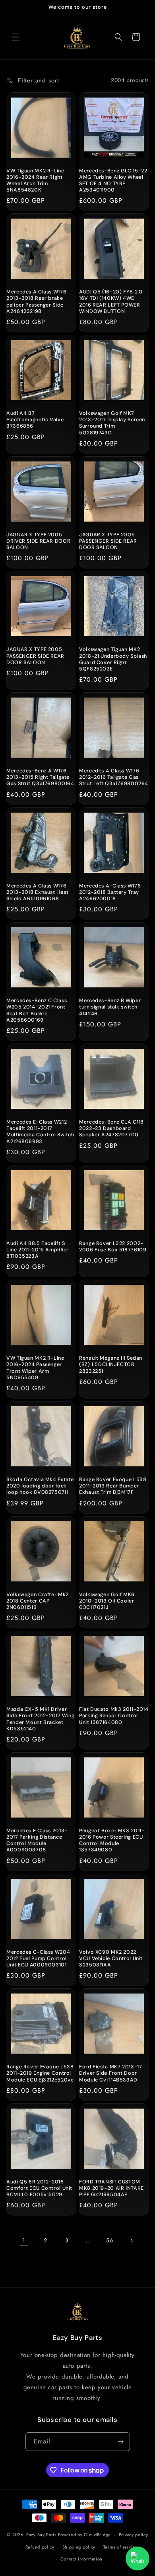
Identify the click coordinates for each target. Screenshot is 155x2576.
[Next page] (131, 2240)
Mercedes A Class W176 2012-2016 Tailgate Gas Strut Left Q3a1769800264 (114, 777)
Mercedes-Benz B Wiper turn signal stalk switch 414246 (110, 1007)
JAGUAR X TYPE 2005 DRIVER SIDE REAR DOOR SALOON (38, 541)
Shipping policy (79, 2547)
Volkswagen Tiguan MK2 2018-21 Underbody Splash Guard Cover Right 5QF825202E (113, 659)
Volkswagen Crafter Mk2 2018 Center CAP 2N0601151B (38, 1601)
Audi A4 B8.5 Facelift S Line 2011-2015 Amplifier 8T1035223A (38, 1250)
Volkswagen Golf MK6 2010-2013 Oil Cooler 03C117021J (107, 1601)
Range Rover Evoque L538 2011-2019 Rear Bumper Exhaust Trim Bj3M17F (113, 1486)
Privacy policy (134, 2535)
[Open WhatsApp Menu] (138, 2558)
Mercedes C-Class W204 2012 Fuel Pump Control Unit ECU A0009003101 (38, 1958)
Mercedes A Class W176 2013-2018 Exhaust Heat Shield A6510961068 (38, 892)
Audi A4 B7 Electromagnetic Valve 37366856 (35, 420)
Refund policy (40, 2547)
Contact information (81, 2559)
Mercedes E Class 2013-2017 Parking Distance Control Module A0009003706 (37, 1840)
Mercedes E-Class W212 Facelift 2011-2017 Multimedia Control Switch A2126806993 (40, 1132)
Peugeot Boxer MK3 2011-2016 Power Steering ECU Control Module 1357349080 (112, 1840)
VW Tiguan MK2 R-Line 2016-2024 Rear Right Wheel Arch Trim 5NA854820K (35, 181)
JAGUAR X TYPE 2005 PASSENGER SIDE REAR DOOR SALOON (108, 541)
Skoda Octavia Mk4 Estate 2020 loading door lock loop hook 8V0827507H (40, 1486)
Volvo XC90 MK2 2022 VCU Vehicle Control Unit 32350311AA (111, 1958)
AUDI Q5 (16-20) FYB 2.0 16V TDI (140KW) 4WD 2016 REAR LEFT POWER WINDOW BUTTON (111, 302)
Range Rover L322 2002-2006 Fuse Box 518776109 (113, 1247)
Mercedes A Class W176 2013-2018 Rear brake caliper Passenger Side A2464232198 (36, 302)
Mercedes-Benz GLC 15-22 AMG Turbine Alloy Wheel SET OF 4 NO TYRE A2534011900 (113, 181)
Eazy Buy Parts (41, 2535)
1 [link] (24, 2240)
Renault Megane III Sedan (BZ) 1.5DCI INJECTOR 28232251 (111, 1364)
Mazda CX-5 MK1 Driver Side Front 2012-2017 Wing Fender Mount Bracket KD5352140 (41, 1719)
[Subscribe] (121, 2442)
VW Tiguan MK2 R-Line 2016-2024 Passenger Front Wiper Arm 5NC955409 (35, 1368)
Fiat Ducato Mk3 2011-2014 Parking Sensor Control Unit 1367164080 (114, 1716)
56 (109, 2240)
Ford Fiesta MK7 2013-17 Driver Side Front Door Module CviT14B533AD (111, 2073)
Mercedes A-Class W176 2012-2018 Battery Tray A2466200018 (110, 892)
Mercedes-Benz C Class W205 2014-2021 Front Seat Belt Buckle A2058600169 (37, 1010)
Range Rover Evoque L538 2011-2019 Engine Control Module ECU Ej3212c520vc (40, 2073)
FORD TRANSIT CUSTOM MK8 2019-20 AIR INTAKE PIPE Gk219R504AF (111, 2188)
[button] (16, 37)
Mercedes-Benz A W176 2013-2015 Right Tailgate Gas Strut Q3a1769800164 (40, 777)
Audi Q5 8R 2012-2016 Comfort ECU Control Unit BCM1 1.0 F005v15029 (39, 2188)
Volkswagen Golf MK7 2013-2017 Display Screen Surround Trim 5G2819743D (112, 423)
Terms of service (120, 2547)
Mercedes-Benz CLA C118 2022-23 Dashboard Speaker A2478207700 (111, 1128)
